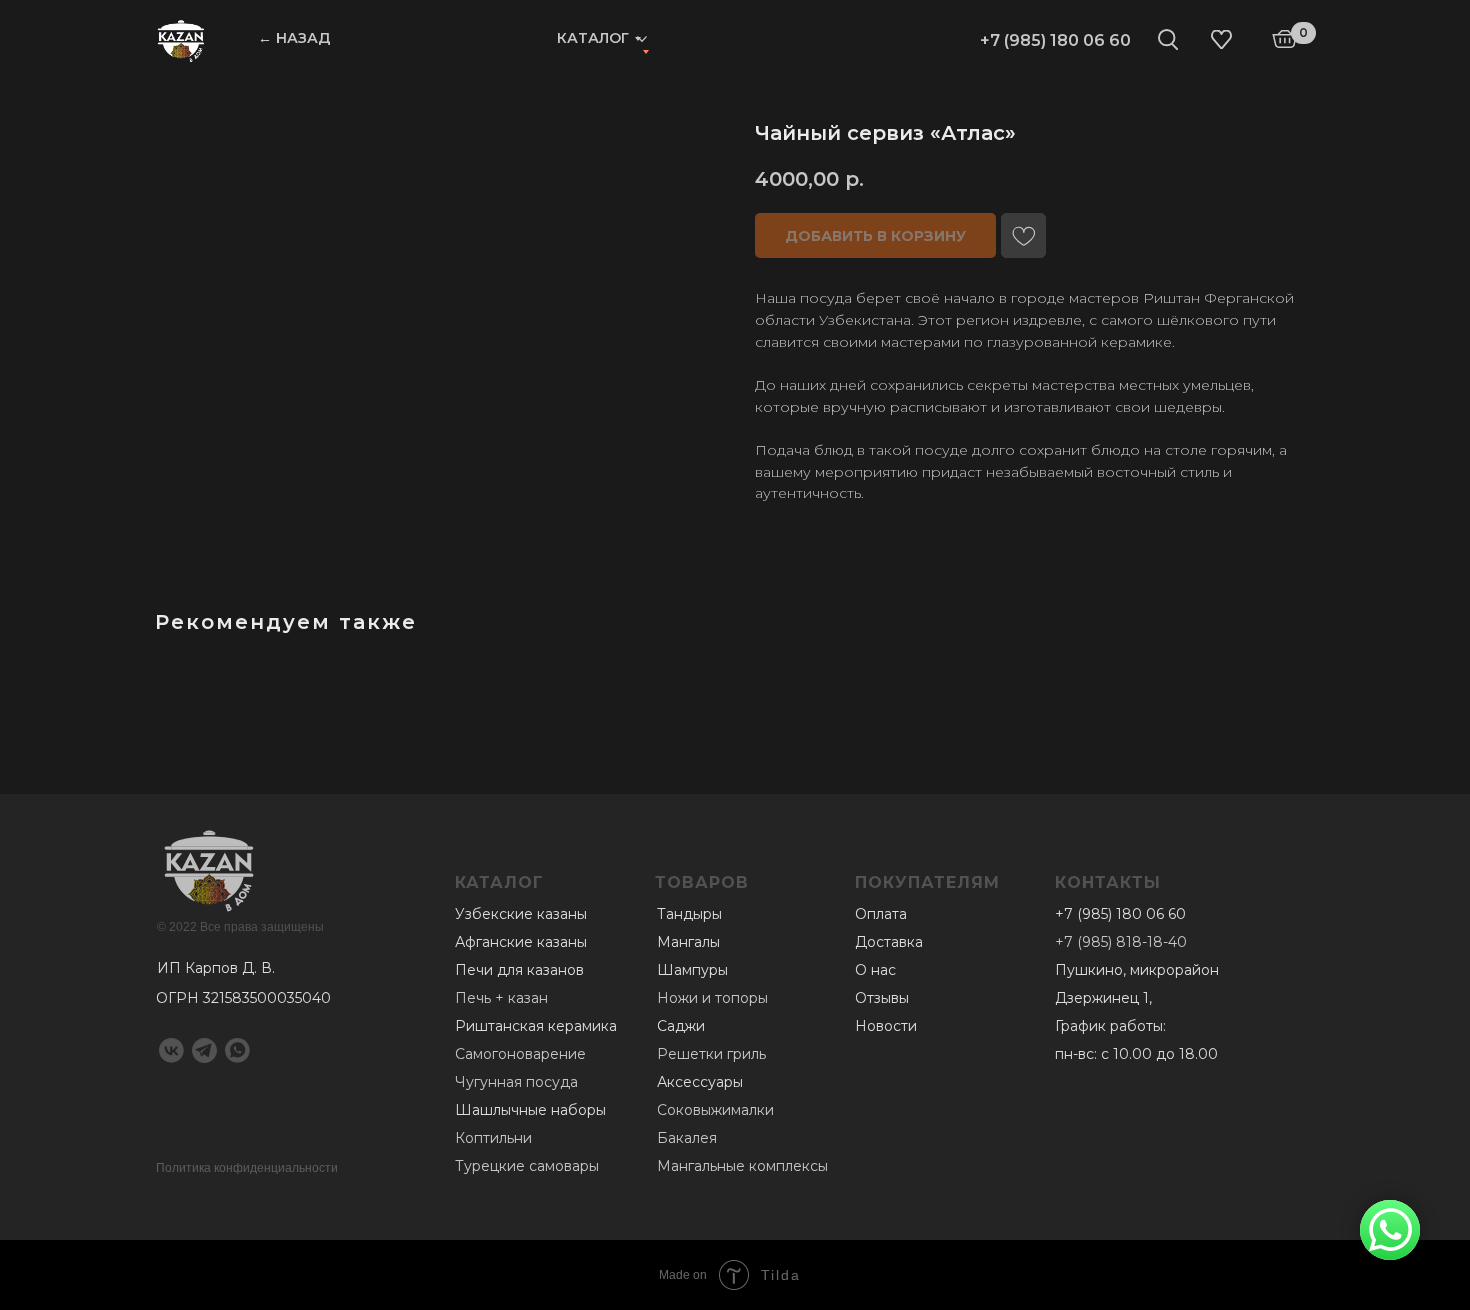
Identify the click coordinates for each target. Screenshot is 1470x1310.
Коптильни (493, 1138)
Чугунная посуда (516, 1082)
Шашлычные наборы (530, 1110)
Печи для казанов (519, 970)
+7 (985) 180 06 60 (1055, 40)
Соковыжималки (715, 1110)
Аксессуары (700, 1082)
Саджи (681, 1026)
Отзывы (882, 998)
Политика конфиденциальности (247, 1168)
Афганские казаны (521, 942)
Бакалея (687, 1138)
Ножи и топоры (712, 998)
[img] (181, 40)
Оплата (881, 914)
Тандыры (689, 914)
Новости (886, 1026)
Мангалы (688, 942)
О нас (875, 970)
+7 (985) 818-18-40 (1121, 942)
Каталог (593, 38)
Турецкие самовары (527, 1166)
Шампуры (692, 970)
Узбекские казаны (521, 914)
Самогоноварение (520, 1054)
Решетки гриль (711, 1054)
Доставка (889, 942)
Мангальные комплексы (742, 1166)
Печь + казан (501, 998)
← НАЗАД (294, 38)
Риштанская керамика (536, 1026)
